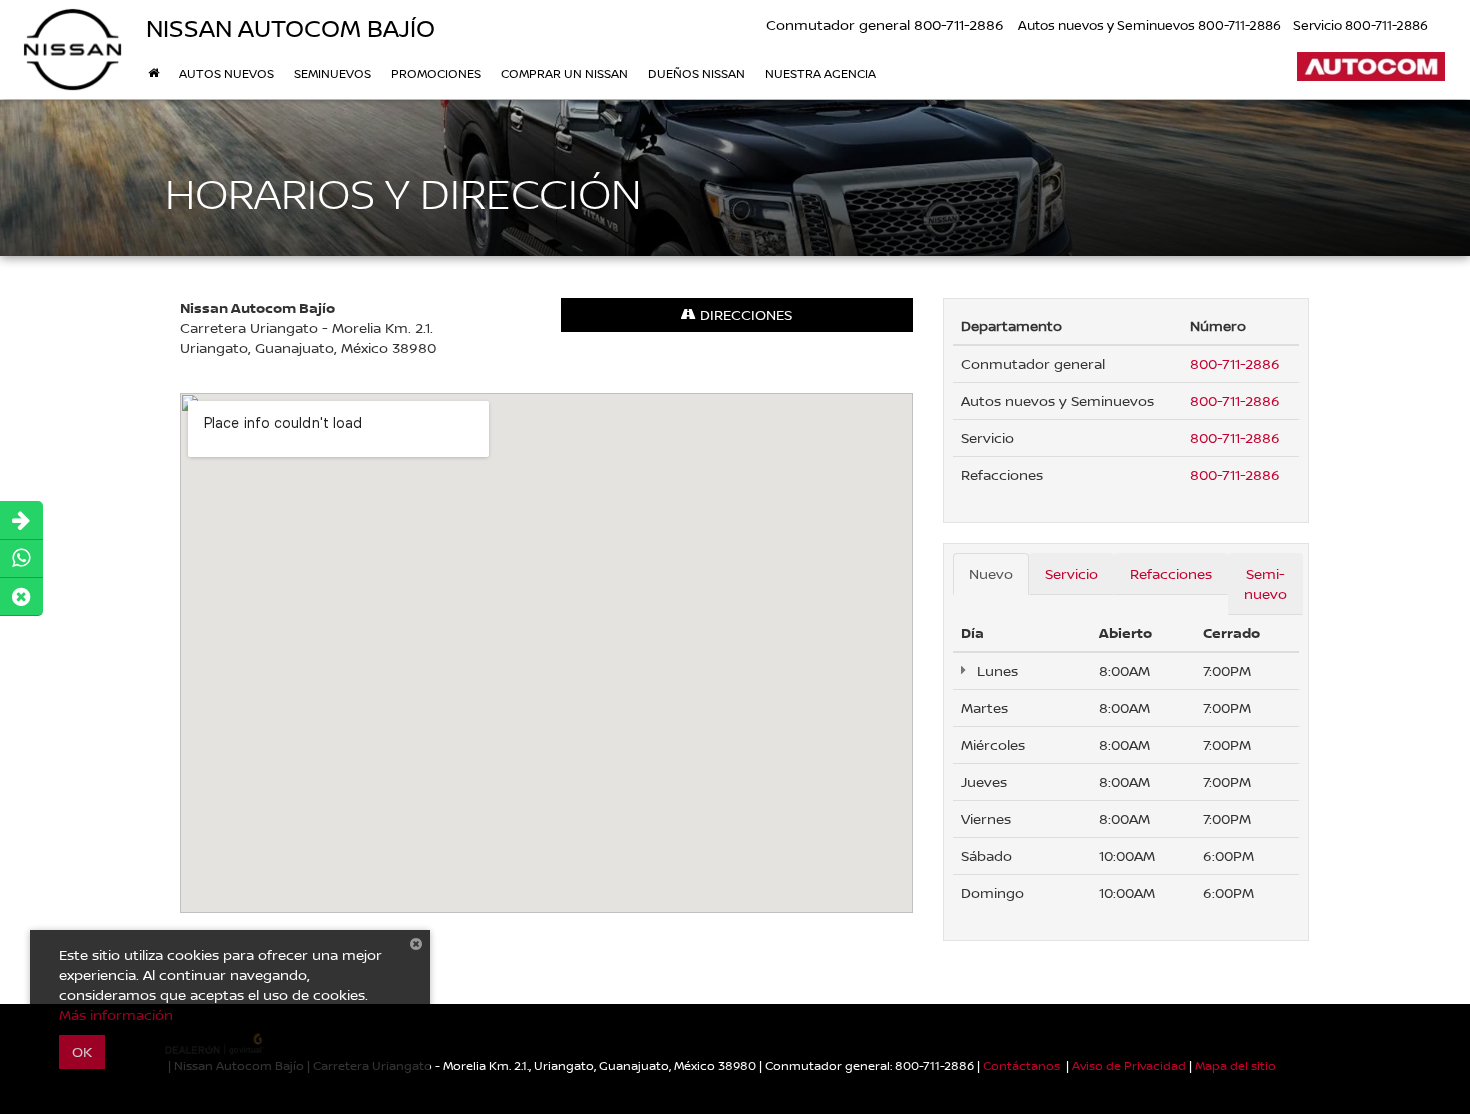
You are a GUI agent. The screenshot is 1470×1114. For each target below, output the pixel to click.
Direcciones (744, 314)
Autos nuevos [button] (226, 73)
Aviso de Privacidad (1129, 1065)
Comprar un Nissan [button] (564, 73)
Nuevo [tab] (991, 573)
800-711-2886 (1235, 363)
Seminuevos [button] (332, 73)
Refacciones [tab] (1171, 573)
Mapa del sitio (1235, 1065)
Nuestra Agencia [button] (820, 73)
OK (82, 1051)
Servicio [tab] (1071, 573)
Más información (116, 1014)
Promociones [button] (436, 73)
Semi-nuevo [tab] (1265, 583)
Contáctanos (1021, 1065)
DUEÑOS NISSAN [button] (696, 73)
